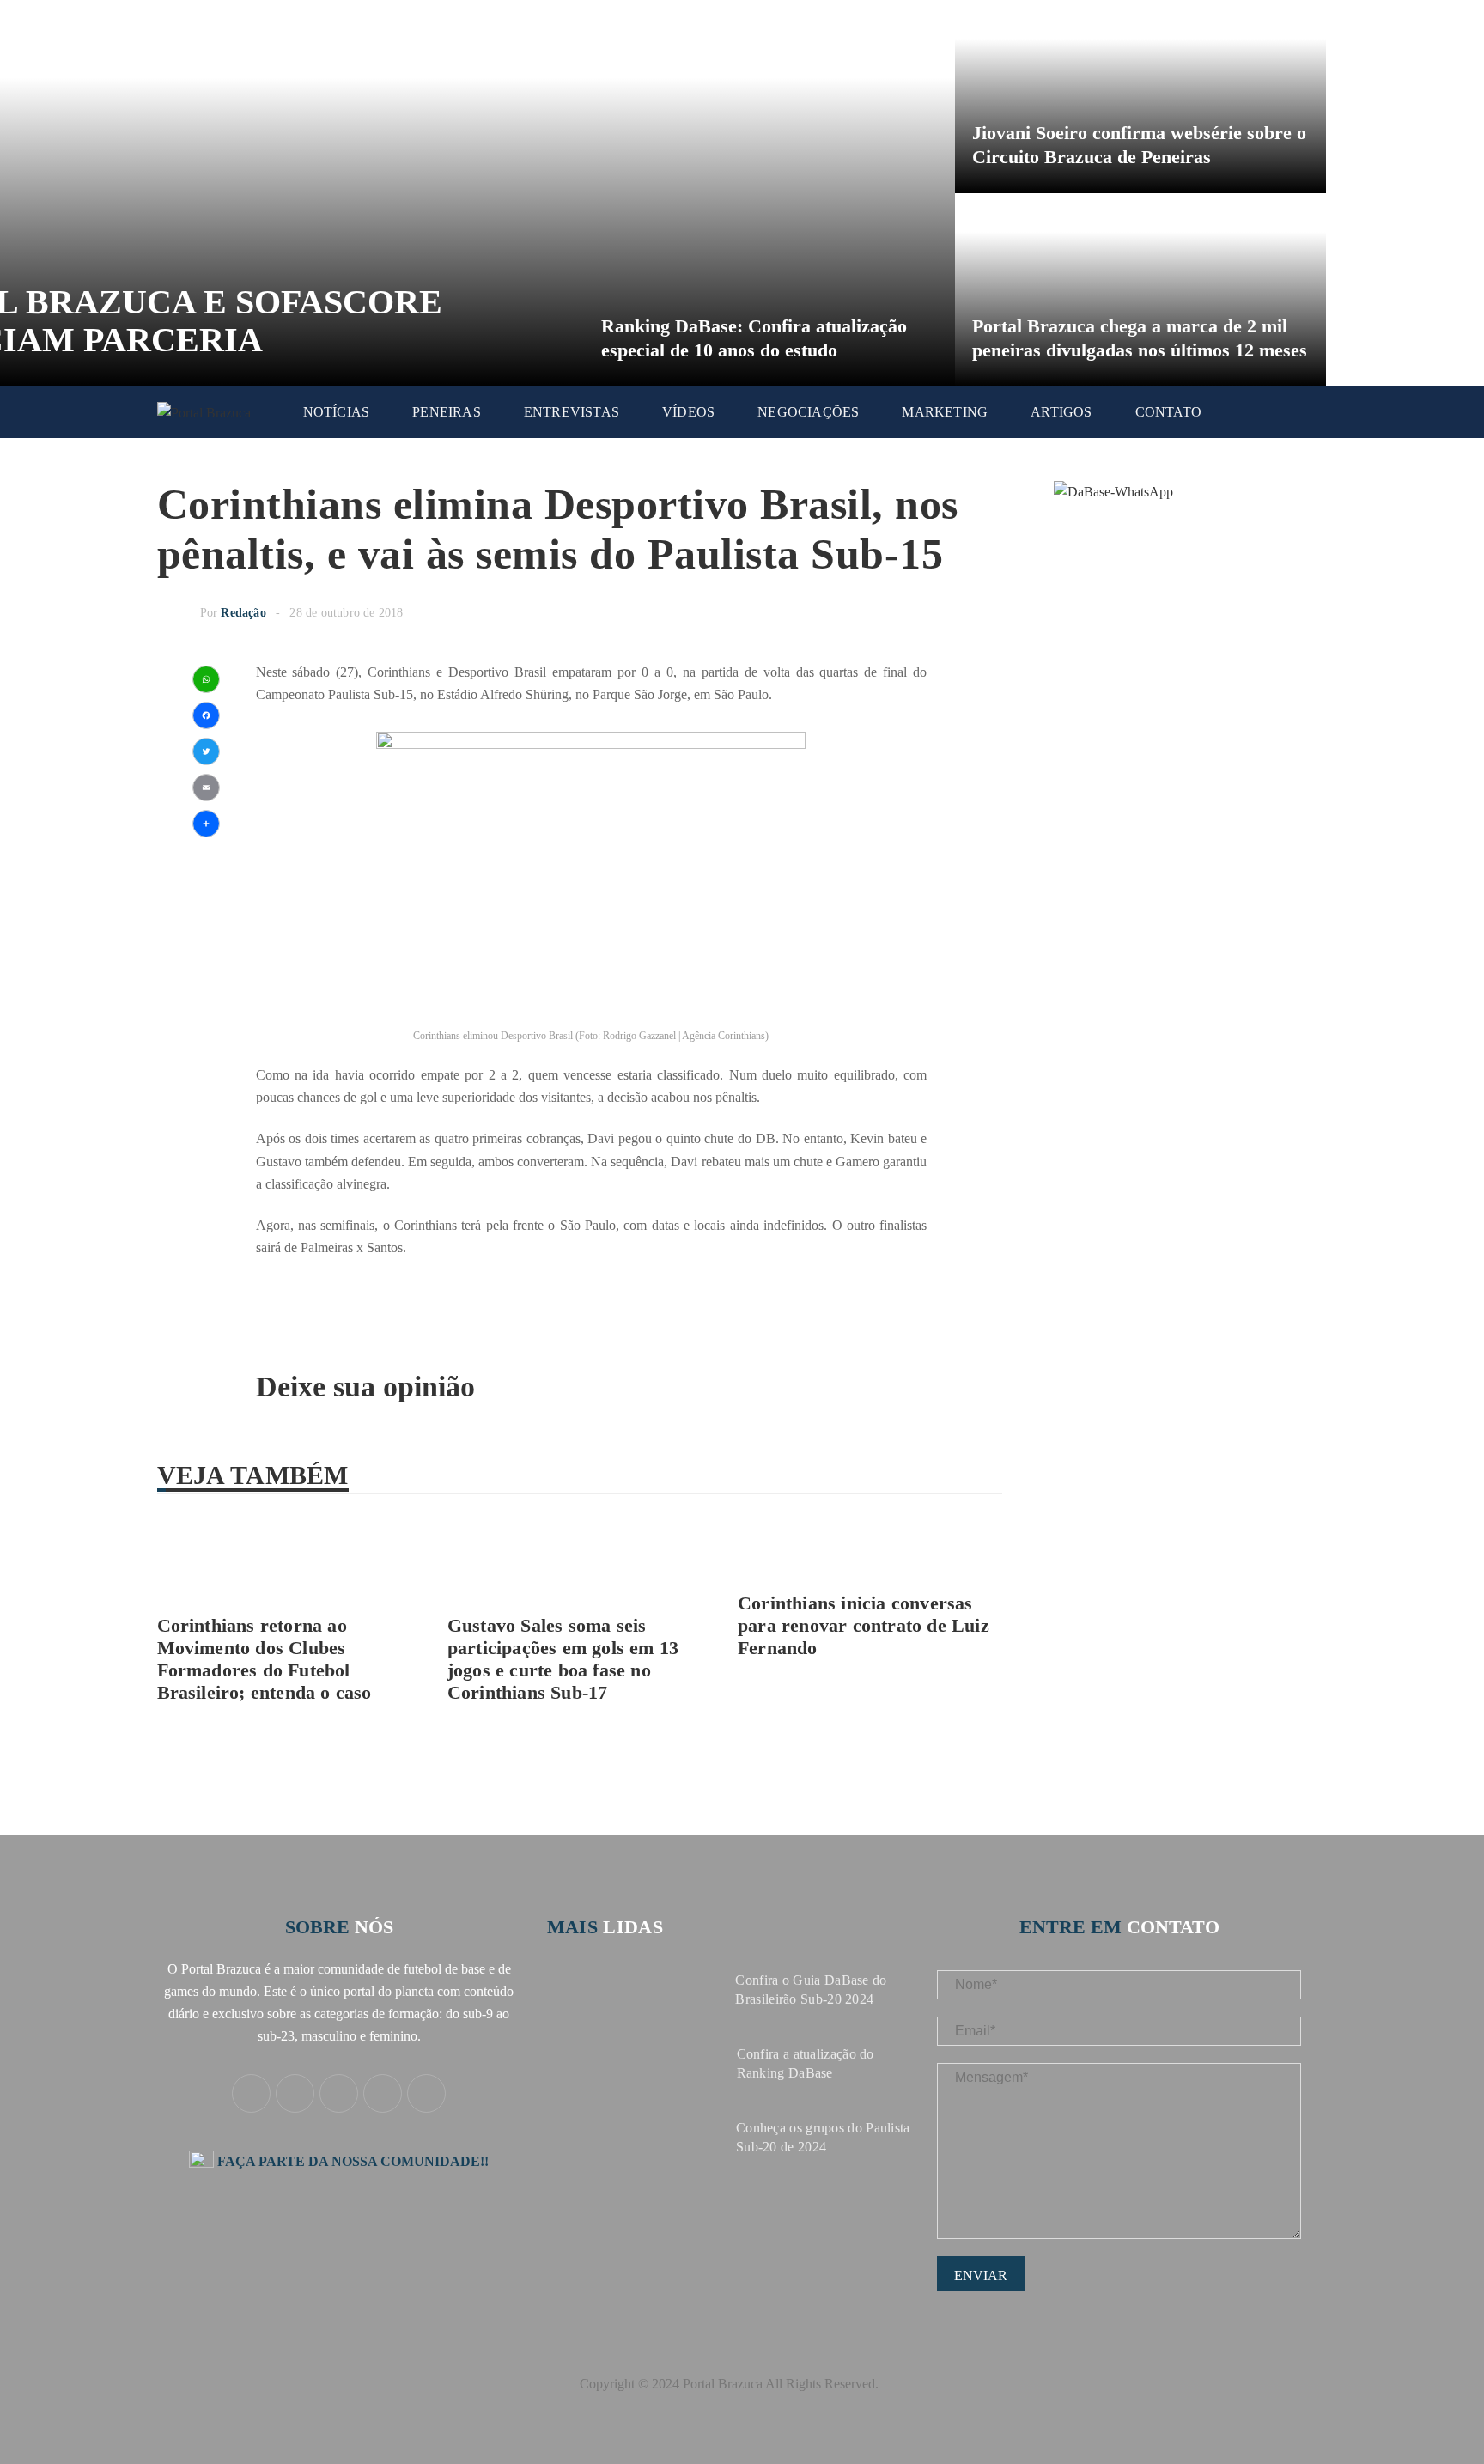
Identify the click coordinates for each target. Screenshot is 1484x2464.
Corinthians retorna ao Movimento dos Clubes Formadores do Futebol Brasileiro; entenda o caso (265, 1659)
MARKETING (945, 412)
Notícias (337, 412)
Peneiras (447, 412)
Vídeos (688, 412)
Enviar (981, 2275)
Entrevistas (572, 412)
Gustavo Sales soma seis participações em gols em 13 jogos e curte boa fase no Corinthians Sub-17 (563, 1659)
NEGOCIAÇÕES (808, 412)
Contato (1168, 412)
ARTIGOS (1061, 412)
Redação (243, 613)
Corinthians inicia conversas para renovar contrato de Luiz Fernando (864, 1625)
